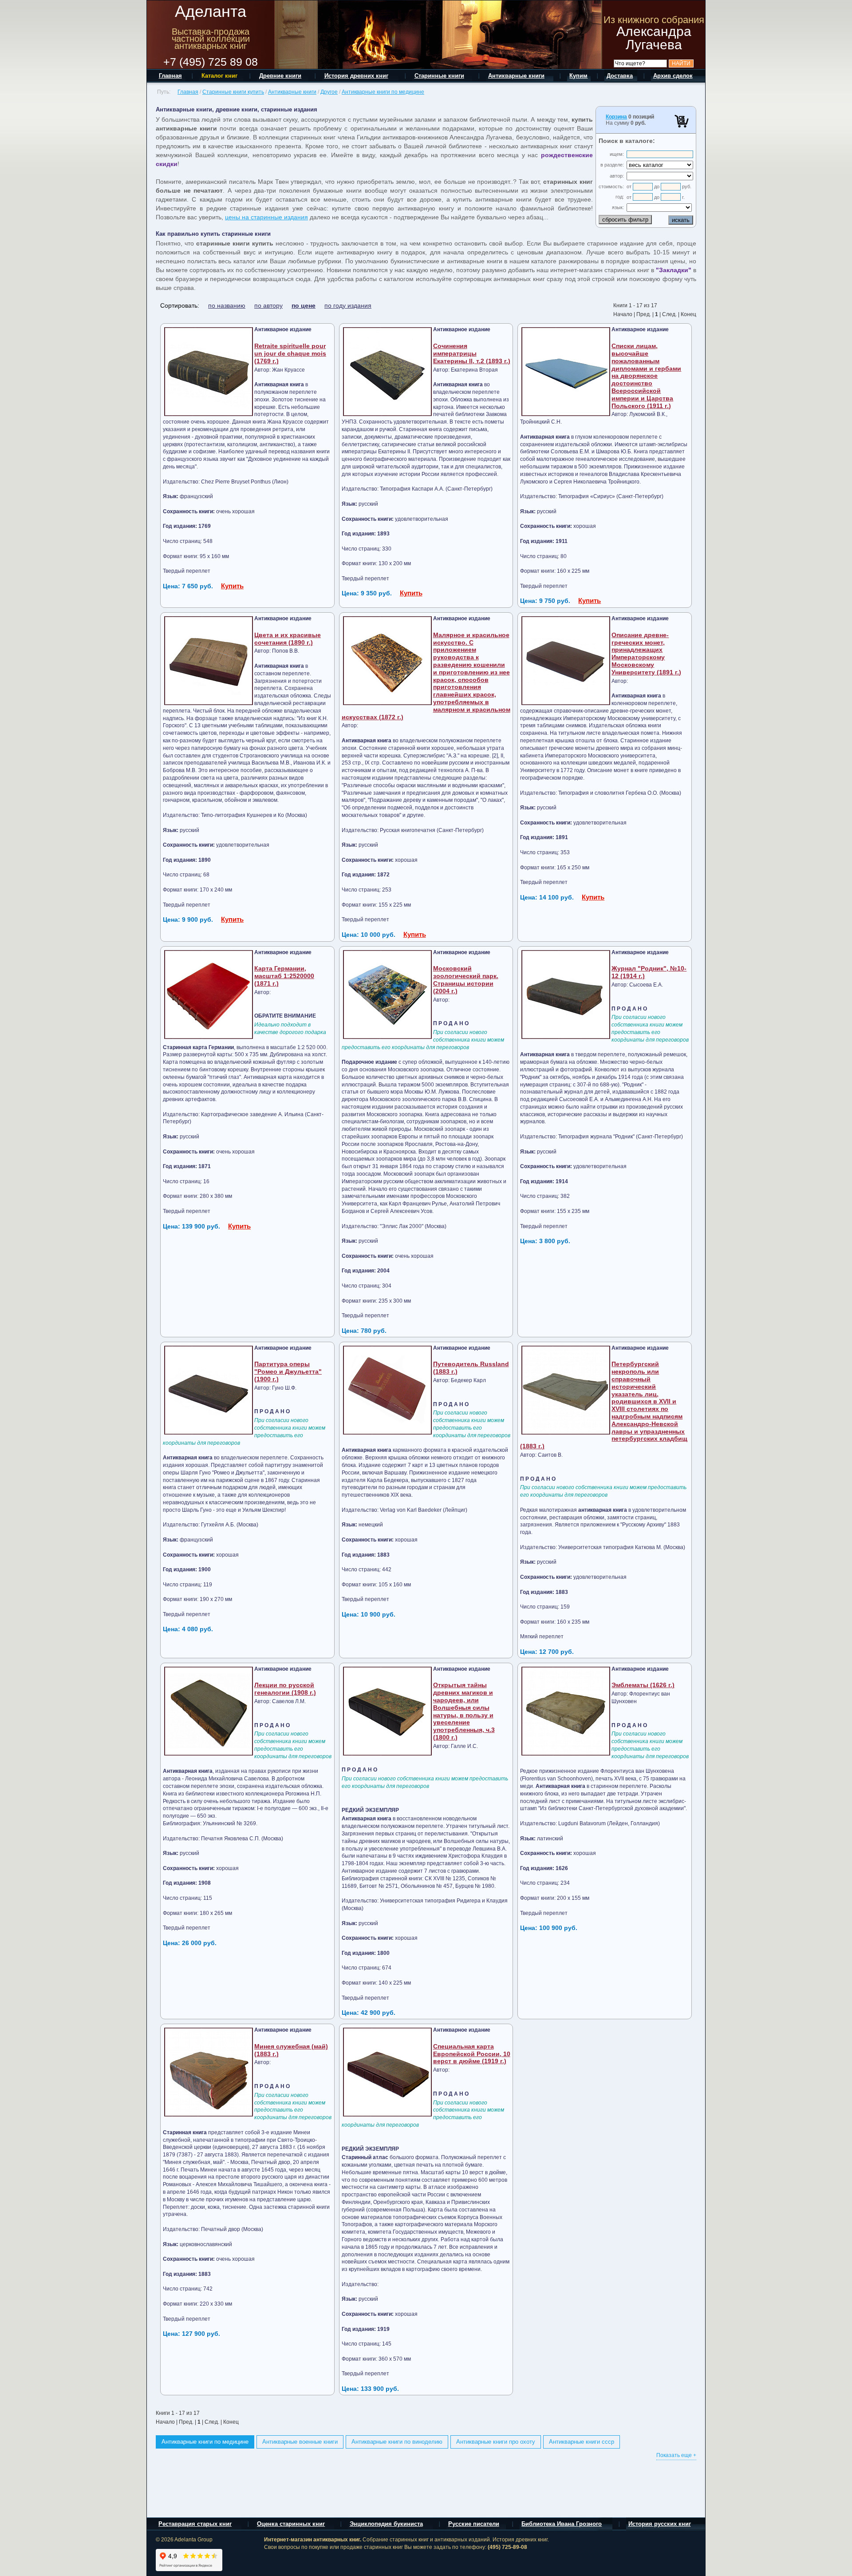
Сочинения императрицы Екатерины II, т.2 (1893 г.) (472, 353)
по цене (304, 305)
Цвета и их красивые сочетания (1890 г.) (288, 639)
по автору (268, 305)
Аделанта (211, 11)
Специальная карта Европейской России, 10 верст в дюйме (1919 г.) (472, 2054)
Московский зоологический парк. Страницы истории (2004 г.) (466, 979)
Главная (188, 92)
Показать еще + (676, 2455)
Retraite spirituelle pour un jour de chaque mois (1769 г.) (290, 353)
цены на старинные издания (266, 217)
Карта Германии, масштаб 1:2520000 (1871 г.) (284, 976)
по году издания (348, 305)
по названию (227, 305)
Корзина (616, 117)
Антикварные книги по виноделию (397, 2442)
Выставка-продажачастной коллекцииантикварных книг (211, 39)
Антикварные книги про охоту (496, 2442)
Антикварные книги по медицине (383, 92)
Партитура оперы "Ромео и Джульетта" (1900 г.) (288, 1371)
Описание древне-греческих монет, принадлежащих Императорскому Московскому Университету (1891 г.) (646, 654)
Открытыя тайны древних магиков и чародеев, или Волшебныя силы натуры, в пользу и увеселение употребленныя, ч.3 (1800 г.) (464, 1711)
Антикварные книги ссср (582, 2442)
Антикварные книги (292, 92)
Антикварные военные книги (300, 2442)
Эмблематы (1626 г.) (643, 1685)
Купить (232, 586)
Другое (329, 92)
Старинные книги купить (233, 92)
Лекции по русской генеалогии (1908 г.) (285, 1689)
